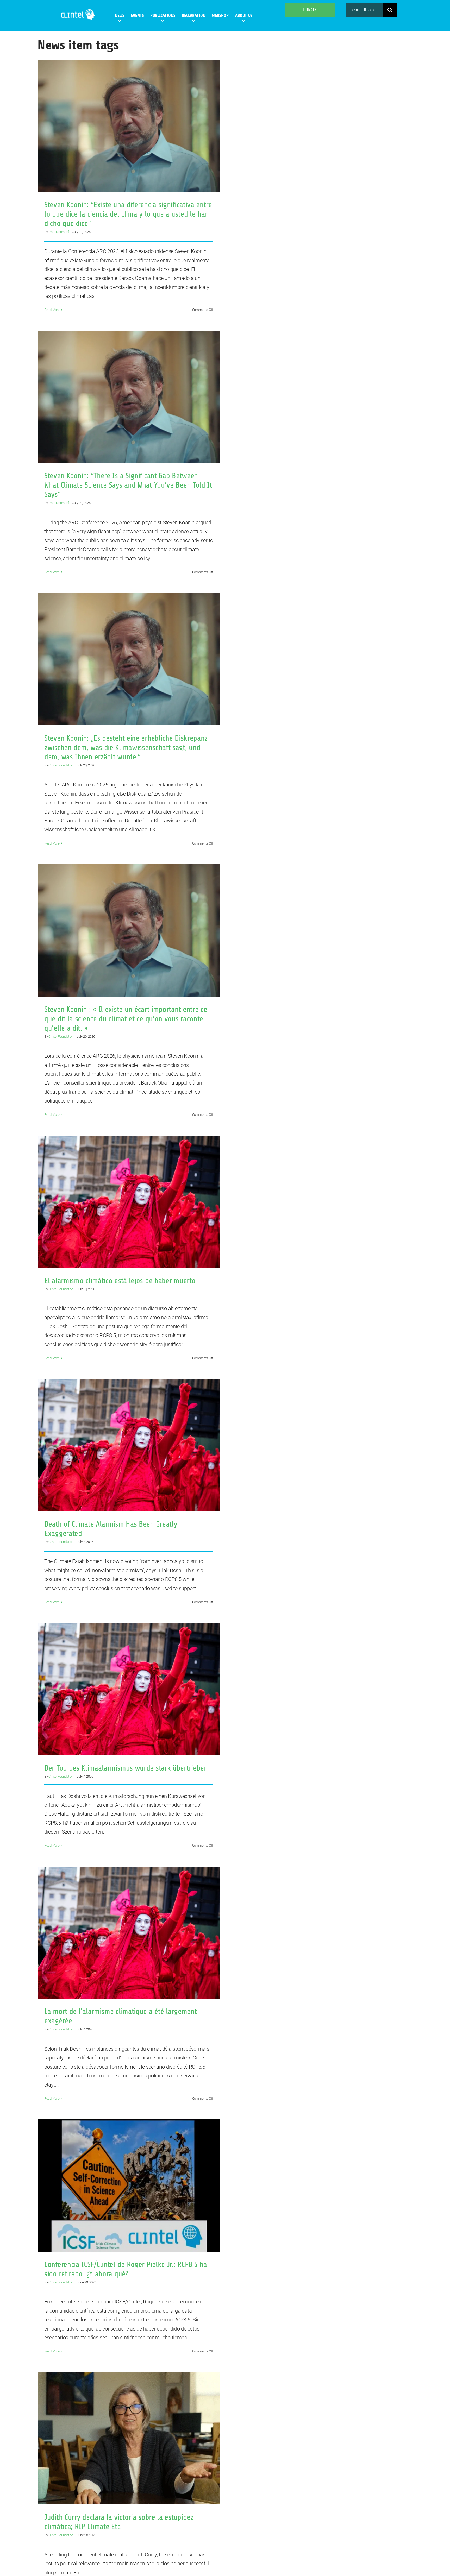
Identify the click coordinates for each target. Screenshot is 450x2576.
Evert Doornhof (59, 232)
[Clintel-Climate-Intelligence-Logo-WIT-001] (78, 10)
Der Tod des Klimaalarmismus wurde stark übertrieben (126, 1768)
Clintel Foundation (61, 765)
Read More (52, 310)
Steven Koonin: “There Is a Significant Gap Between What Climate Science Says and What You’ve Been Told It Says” (128, 485)
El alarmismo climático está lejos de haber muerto (120, 1281)
